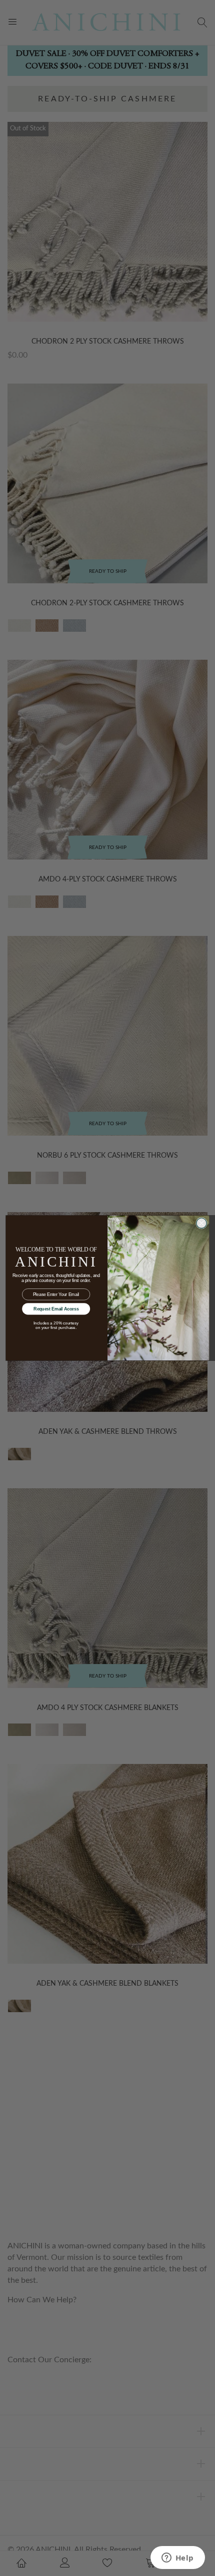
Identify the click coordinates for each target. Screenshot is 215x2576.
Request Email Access (56, 1309)
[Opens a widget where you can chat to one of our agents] (177, 2559)
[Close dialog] (201, 1223)
